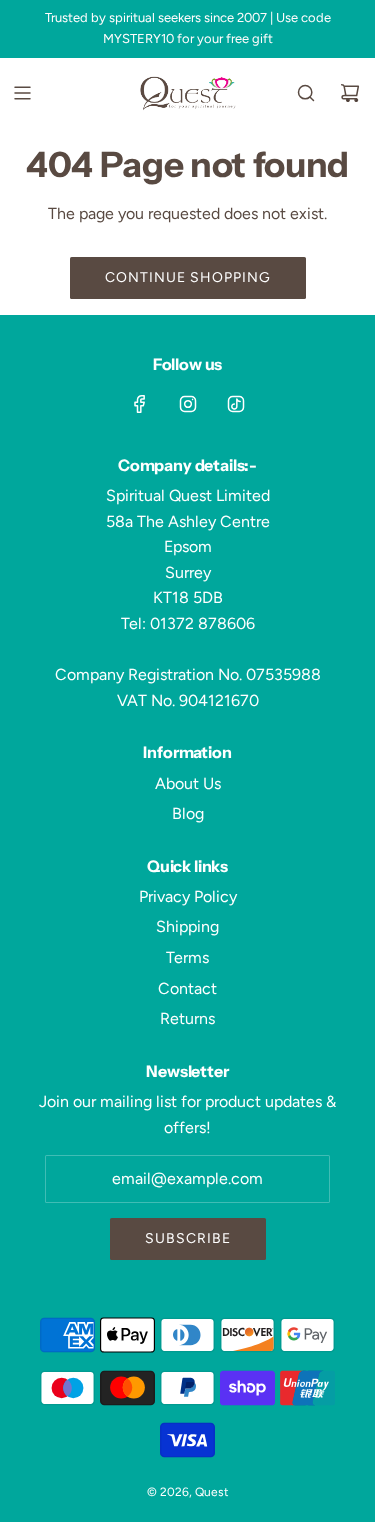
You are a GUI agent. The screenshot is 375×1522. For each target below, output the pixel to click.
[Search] (306, 93)
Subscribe (188, 1238)
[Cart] (350, 93)
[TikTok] (236, 404)
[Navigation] (22, 93)
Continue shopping (188, 277)
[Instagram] (188, 404)
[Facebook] (140, 404)
